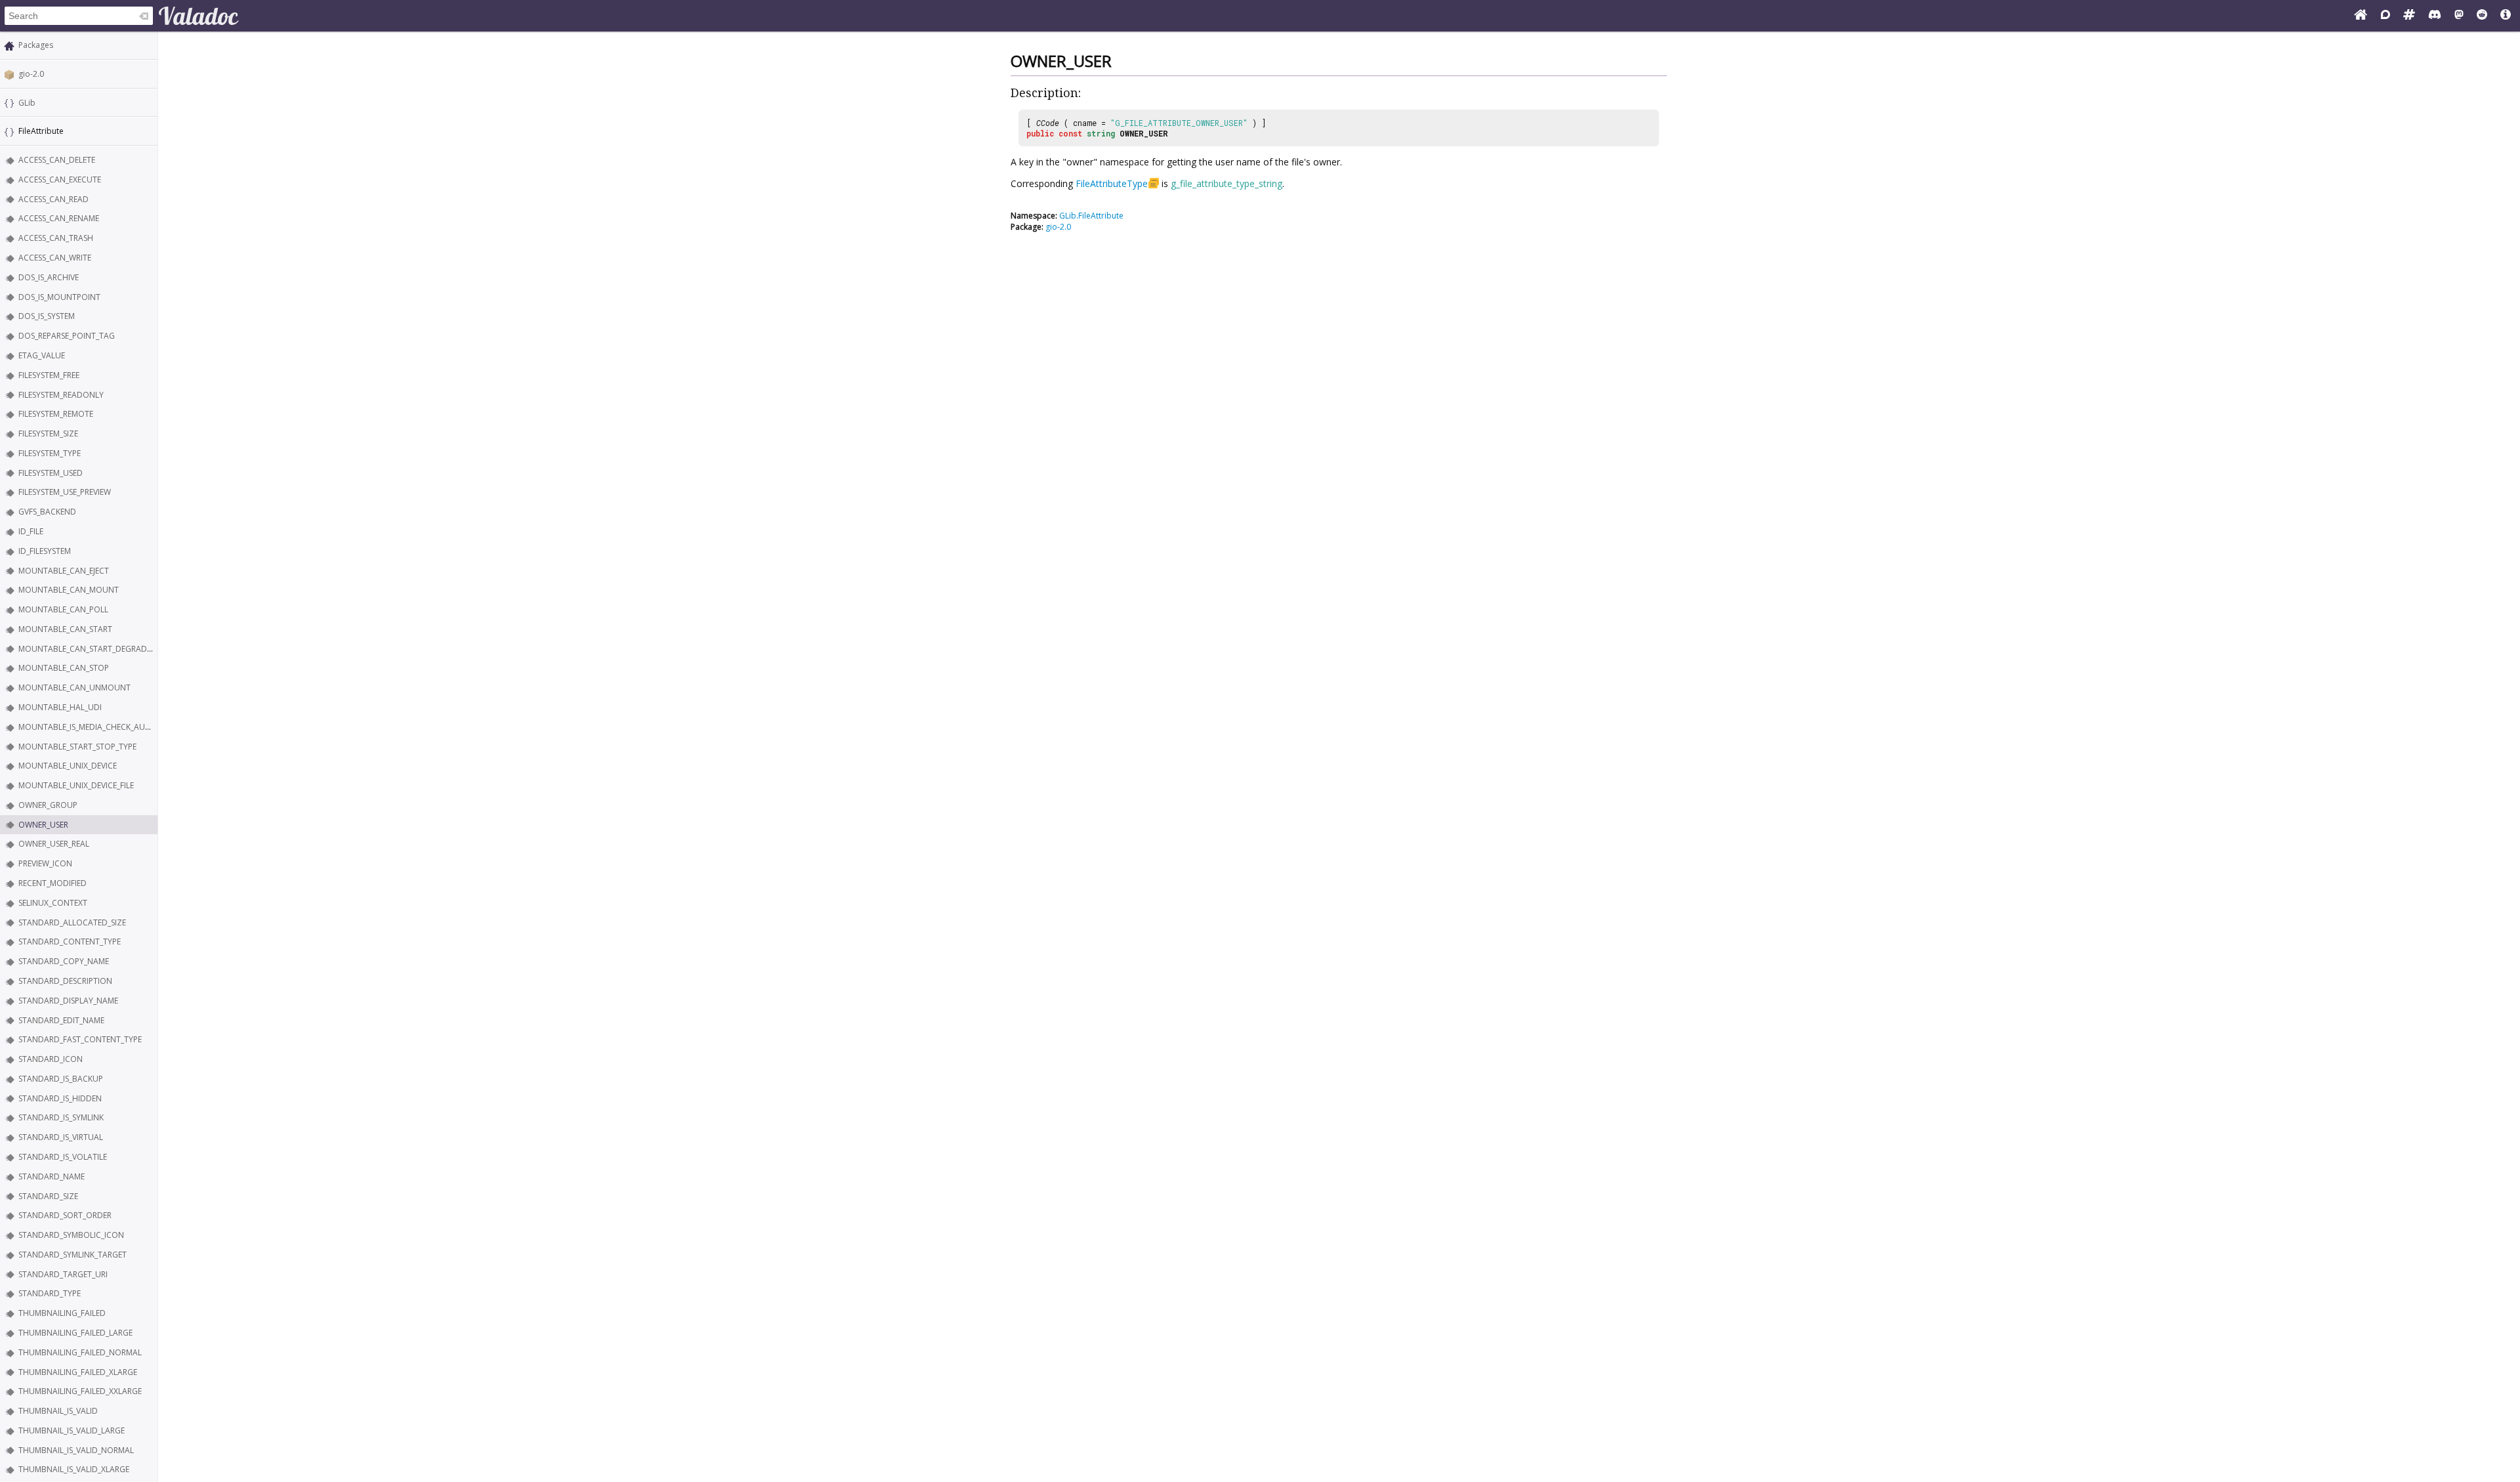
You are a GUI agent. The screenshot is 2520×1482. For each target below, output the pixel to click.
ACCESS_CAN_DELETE (57, 160)
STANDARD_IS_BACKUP (61, 1079)
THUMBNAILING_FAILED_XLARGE (78, 1372)
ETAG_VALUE (42, 355)
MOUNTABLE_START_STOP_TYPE (77, 747)
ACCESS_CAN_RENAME (59, 218)
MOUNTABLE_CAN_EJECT (64, 571)
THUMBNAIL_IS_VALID (58, 1411)
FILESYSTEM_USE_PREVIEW (65, 492)
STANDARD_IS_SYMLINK (61, 1117)
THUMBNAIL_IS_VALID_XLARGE (74, 1469)
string (1101, 133)
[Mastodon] (2459, 16)
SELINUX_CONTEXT (53, 903)
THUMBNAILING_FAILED (62, 1313)
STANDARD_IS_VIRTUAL (61, 1137)
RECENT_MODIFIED (52, 883)
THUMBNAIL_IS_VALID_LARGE (72, 1430)
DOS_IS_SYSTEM (47, 316)
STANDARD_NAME (52, 1176)
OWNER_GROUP (48, 805)
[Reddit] (2482, 16)
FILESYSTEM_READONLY (61, 395)
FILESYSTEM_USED (51, 473)
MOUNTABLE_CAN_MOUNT (69, 590)
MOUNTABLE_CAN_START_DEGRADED (88, 649)
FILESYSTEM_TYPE (50, 453)
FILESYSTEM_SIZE (48, 434)
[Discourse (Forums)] (2385, 16)
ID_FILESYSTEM (45, 551)
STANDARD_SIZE (48, 1196)
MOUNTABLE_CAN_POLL (63, 609)
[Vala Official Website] (2361, 16)
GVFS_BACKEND (47, 512)
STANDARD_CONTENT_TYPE (70, 942)
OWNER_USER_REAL (54, 844)
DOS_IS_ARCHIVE (49, 277)
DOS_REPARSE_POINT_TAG (67, 336)
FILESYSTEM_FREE (49, 375)
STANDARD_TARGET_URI (63, 1274)
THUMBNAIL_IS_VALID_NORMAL (76, 1450)
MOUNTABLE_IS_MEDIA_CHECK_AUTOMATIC (99, 727)
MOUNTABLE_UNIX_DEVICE (68, 766)
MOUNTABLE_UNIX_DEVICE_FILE (76, 785)
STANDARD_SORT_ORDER (65, 1215)
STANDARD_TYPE (50, 1293)
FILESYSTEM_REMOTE (56, 414)
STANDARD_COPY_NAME (64, 961)
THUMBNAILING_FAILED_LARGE (75, 1333)
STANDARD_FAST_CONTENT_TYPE (80, 1039)
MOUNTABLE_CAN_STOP (64, 668)
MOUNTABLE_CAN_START (65, 629)
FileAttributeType (1112, 183)
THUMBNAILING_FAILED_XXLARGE (80, 1391)
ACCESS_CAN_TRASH (56, 238)
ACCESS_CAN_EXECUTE (60, 180)
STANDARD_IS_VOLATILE (63, 1157)
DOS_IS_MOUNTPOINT (59, 297)
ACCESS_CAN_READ (53, 199)
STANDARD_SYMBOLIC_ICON (71, 1235)
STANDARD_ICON (51, 1059)
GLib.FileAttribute (1091, 216)
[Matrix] (2409, 16)
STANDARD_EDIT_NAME (61, 1020)
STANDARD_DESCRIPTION (65, 981)
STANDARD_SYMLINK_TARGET (73, 1255)
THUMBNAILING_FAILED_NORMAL (80, 1352)
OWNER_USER (43, 825)
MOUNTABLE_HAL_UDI (60, 707)
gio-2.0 (31, 74)
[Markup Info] (2506, 16)
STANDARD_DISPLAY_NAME (68, 1001)
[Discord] (2435, 16)
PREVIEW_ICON (45, 863)
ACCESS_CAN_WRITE (55, 258)
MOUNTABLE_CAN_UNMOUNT (74, 688)
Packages (36, 45)
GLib (27, 103)
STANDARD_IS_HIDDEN (60, 1098)
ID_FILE (31, 531)
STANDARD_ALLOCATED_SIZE (72, 922)
